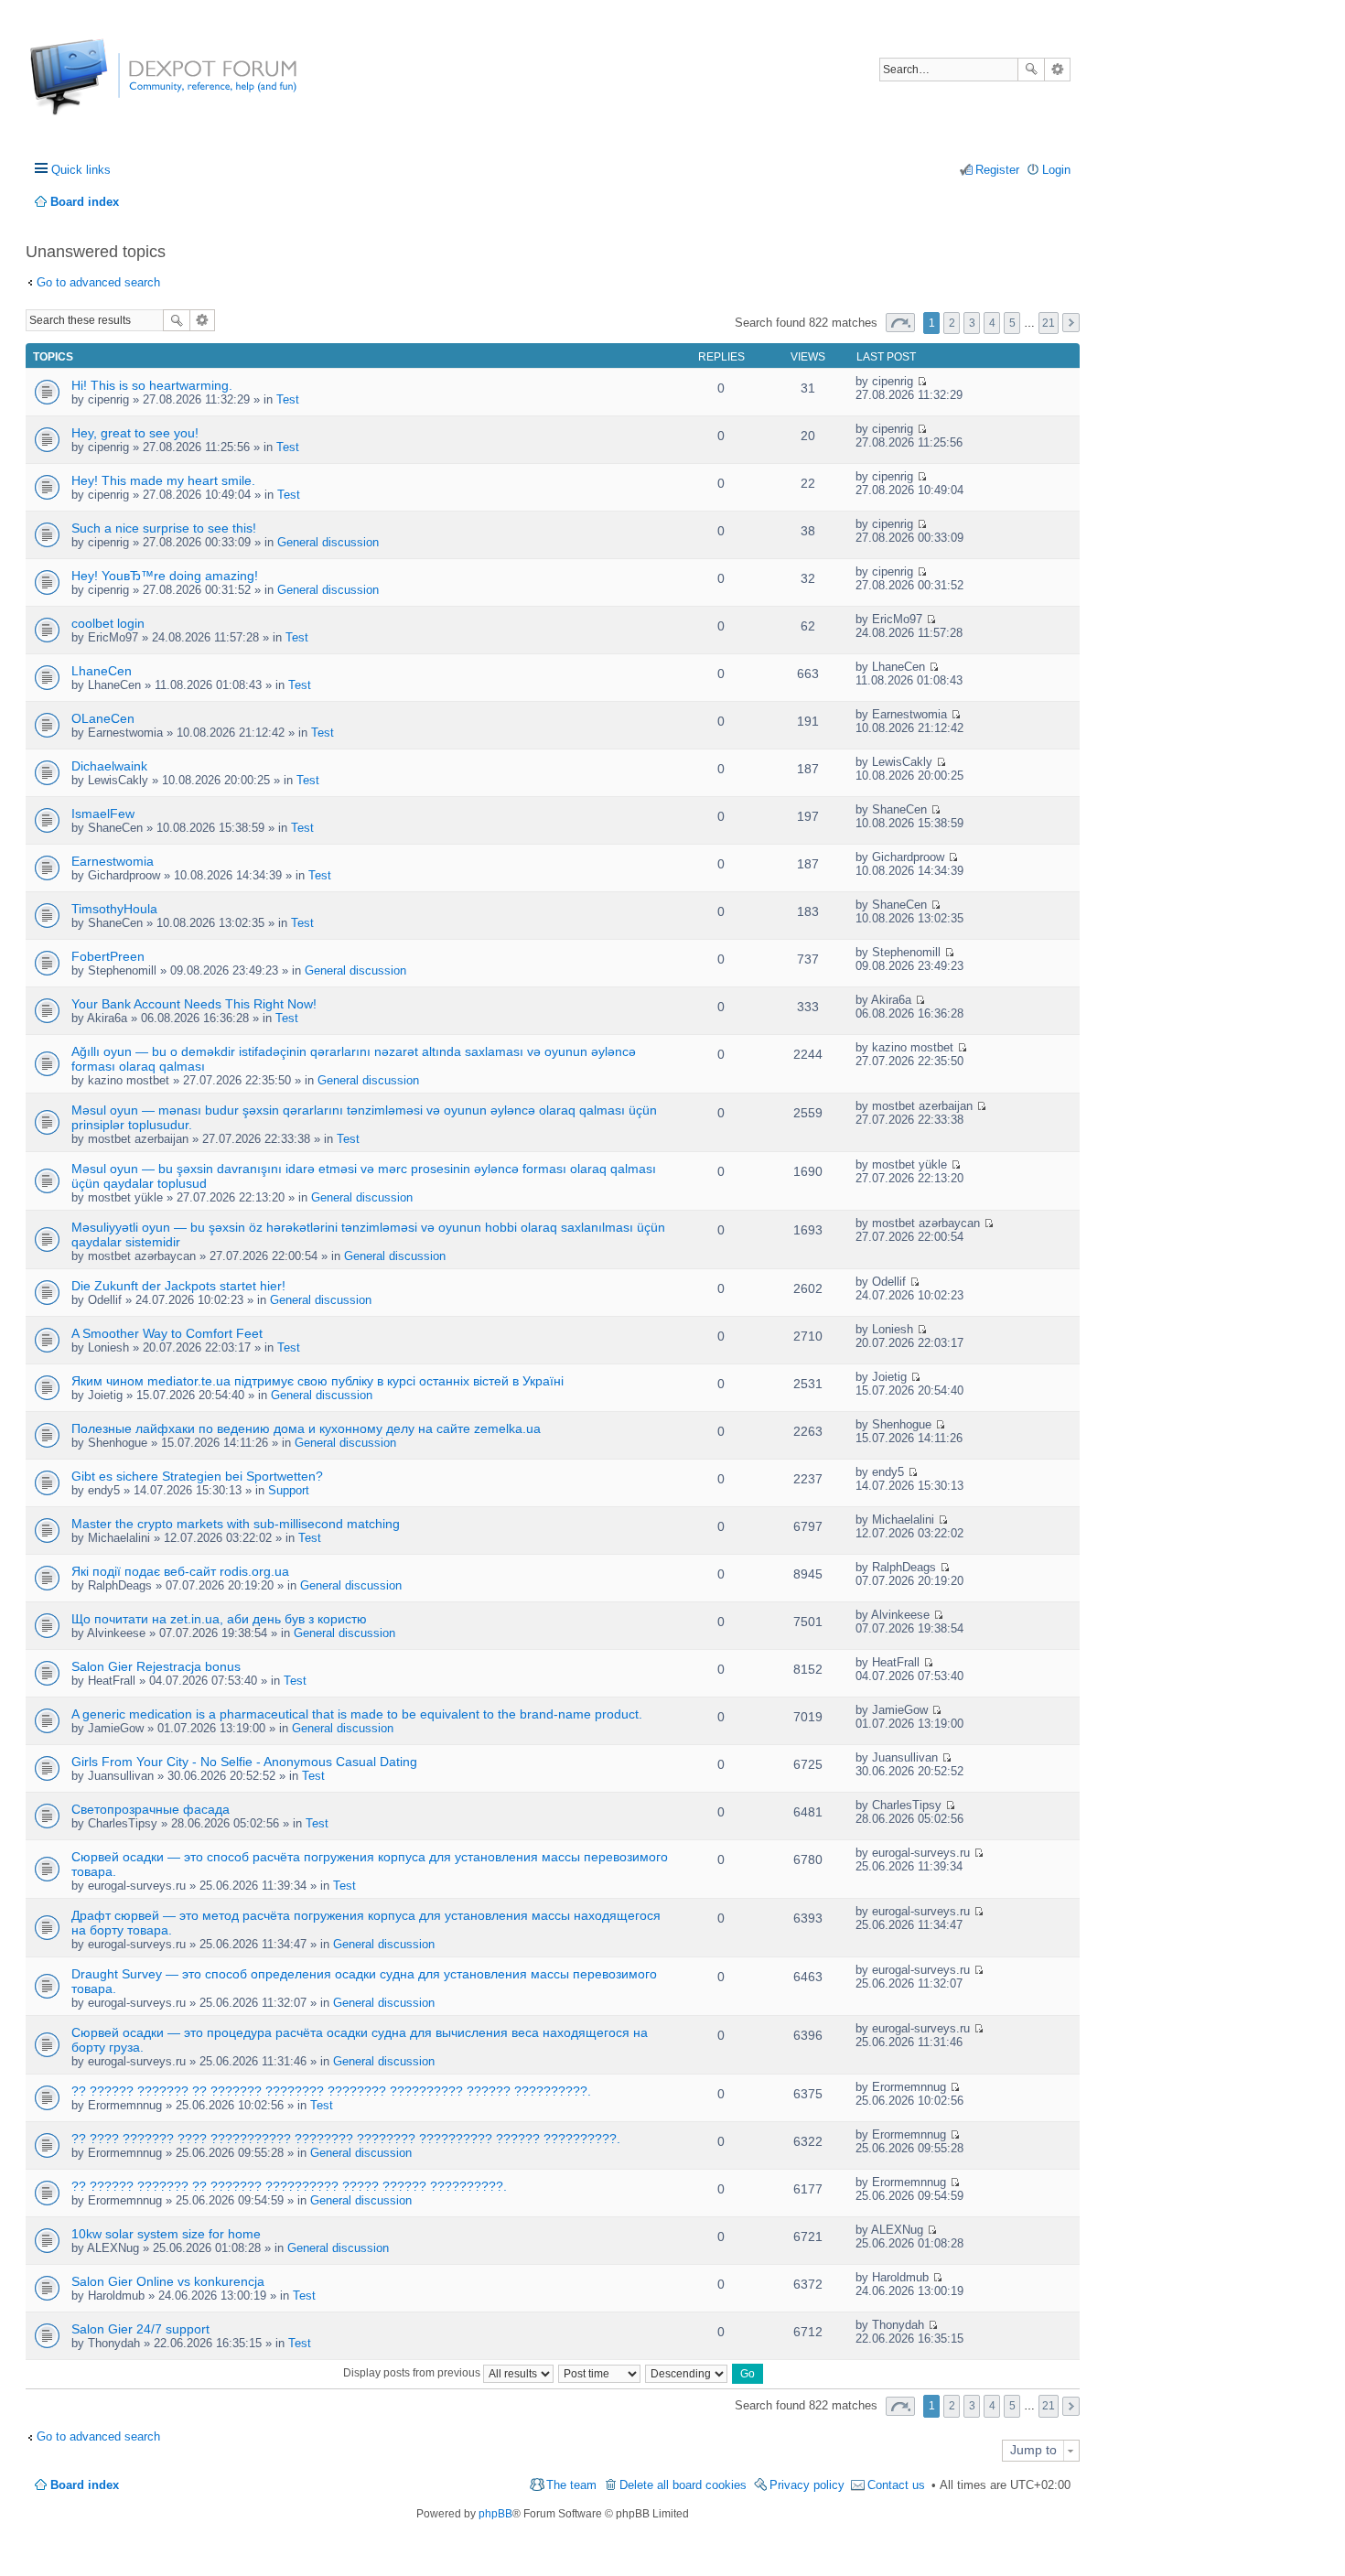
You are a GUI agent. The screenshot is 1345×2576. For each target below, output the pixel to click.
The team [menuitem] (571, 2485)
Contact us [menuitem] (896, 2485)
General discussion (328, 542)
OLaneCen (103, 718)
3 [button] (972, 323)
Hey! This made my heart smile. (163, 480)
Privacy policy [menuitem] (807, 2485)
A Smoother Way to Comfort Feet (167, 1333)
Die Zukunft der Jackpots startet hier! (178, 1286)
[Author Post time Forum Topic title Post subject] (600, 2373)
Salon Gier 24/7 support (140, 2329)
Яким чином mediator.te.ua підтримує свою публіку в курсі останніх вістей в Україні (317, 1381)
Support (289, 1490)
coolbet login (108, 623)
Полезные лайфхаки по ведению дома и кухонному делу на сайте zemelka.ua (306, 1428)
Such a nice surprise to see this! (164, 528)
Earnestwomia (113, 861)
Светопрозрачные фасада (151, 1809)
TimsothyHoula (114, 909)
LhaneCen (102, 671)
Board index (85, 2485)
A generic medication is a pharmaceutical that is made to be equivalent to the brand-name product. (357, 1714)
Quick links (81, 170)
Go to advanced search (98, 282)
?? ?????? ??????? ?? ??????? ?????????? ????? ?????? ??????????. (289, 2186)
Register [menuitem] (997, 170)
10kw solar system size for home (166, 2234)
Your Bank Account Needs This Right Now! (194, 1004)
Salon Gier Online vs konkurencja (168, 2281)
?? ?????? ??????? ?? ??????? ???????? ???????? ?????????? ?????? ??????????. (331, 2091)
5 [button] (1012, 323)
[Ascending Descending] (687, 2373)
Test (288, 399)
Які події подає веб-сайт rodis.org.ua (180, 1571)
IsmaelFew (103, 814)
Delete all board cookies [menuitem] (683, 2485)
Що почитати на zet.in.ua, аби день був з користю (219, 1619)
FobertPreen (108, 956)
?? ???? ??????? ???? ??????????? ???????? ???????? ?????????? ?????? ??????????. (346, 2139)
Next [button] (1071, 323)
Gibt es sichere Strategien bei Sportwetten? (197, 1476)
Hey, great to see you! (135, 433)
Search (1031, 70)
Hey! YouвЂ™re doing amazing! (165, 576)
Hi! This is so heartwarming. (152, 385)
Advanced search (1057, 70)
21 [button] (1049, 323)
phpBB (495, 2514)
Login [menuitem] (1056, 170)
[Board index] (98, 86)
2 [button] (952, 323)
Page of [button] (900, 323)
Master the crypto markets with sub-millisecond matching (236, 1524)
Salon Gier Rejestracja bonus (156, 1666)
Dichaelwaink (109, 766)
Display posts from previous (413, 2373)
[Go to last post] (922, 381)
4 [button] (992, 323)
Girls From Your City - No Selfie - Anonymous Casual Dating (244, 1762)
